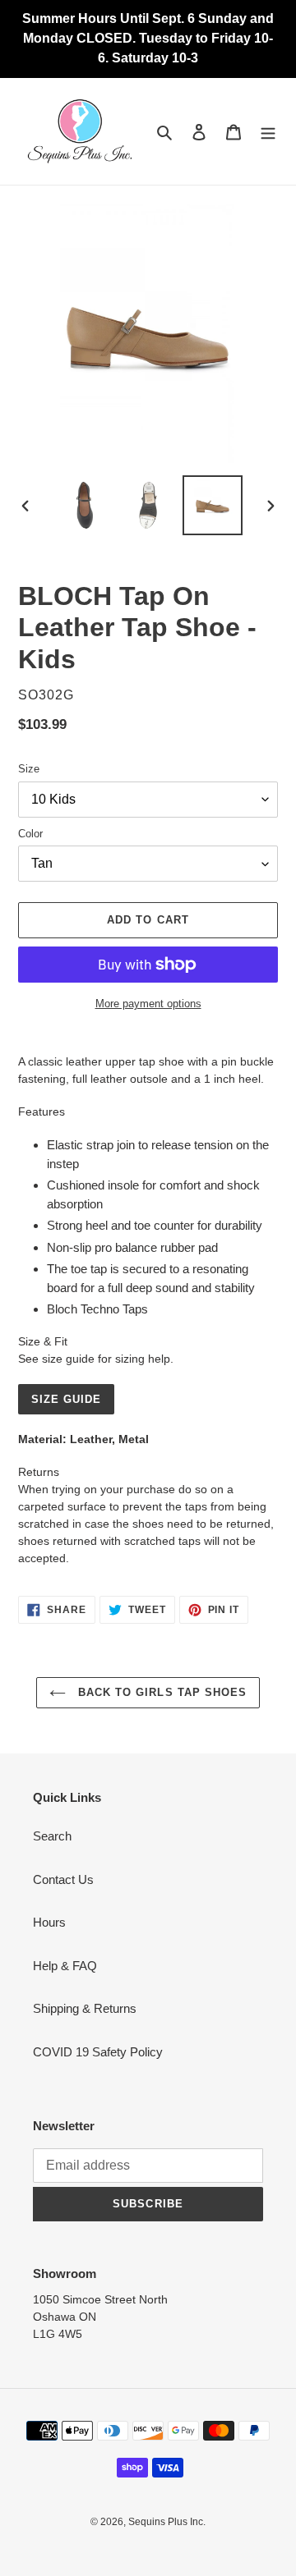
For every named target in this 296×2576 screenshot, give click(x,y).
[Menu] (268, 132)
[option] (84, 505)
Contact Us (63, 1879)
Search (52, 1836)
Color (30, 834)
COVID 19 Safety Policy (98, 2052)
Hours (49, 1922)
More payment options (148, 1004)
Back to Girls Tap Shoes (160, 1692)
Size (29, 769)
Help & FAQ (65, 1966)
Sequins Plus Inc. (167, 2522)
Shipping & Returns (85, 2008)
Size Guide (66, 1399)
